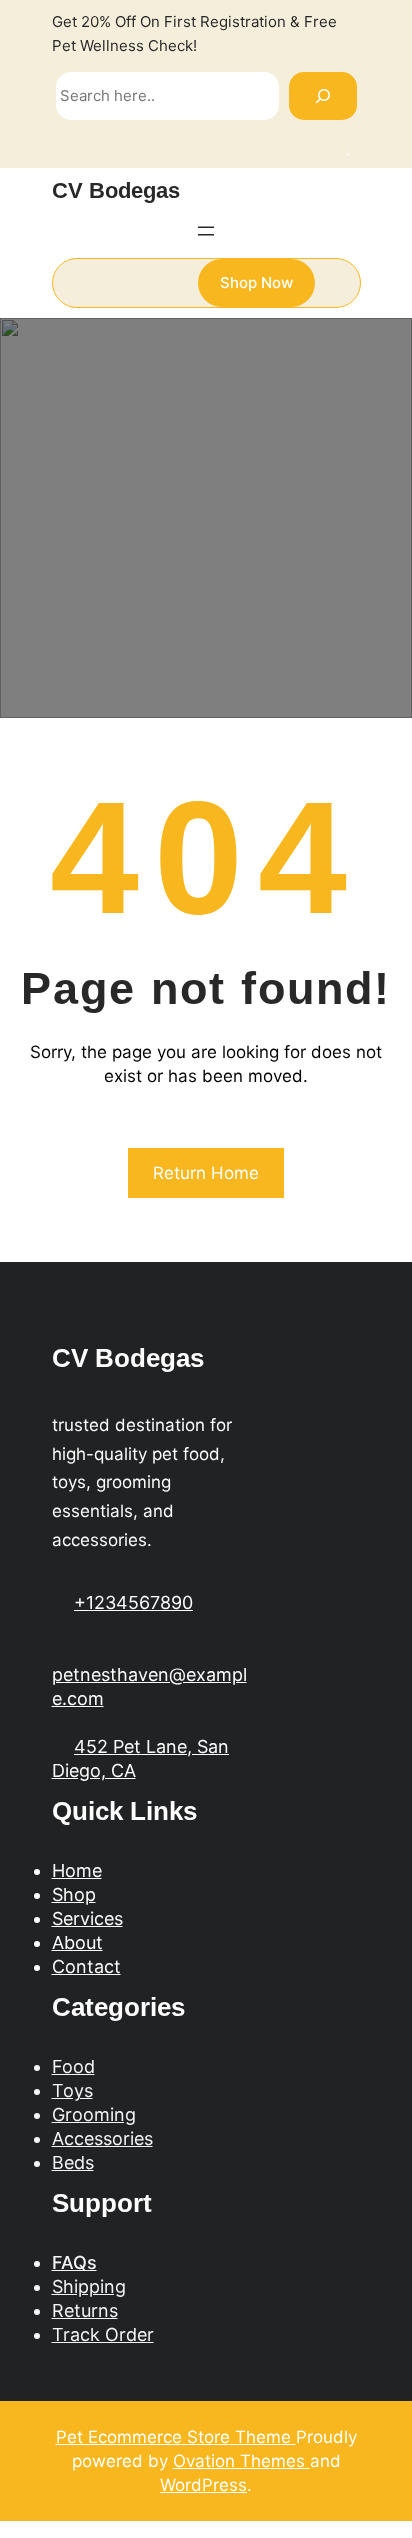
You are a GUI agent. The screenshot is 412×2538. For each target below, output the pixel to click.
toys (72, 2090)
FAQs (74, 2262)
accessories (102, 2138)
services (87, 1918)
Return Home (206, 1173)
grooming (94, 2114)
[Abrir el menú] (206, 231)
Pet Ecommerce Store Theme (176, 2437)
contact (86, 1966)
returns (85, 2310)
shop (74, 1894)
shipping (89, 2286)
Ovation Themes (241, 2461)
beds (73, 2162)
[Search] (323, 96)
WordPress (203, 2485)
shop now (256, 282)
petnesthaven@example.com (149, 1686)
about (77, 1942)
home (77, 1870)
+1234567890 (133, 1602)
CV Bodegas (116, 190)
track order (103, 2334)
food (73, 2066)
